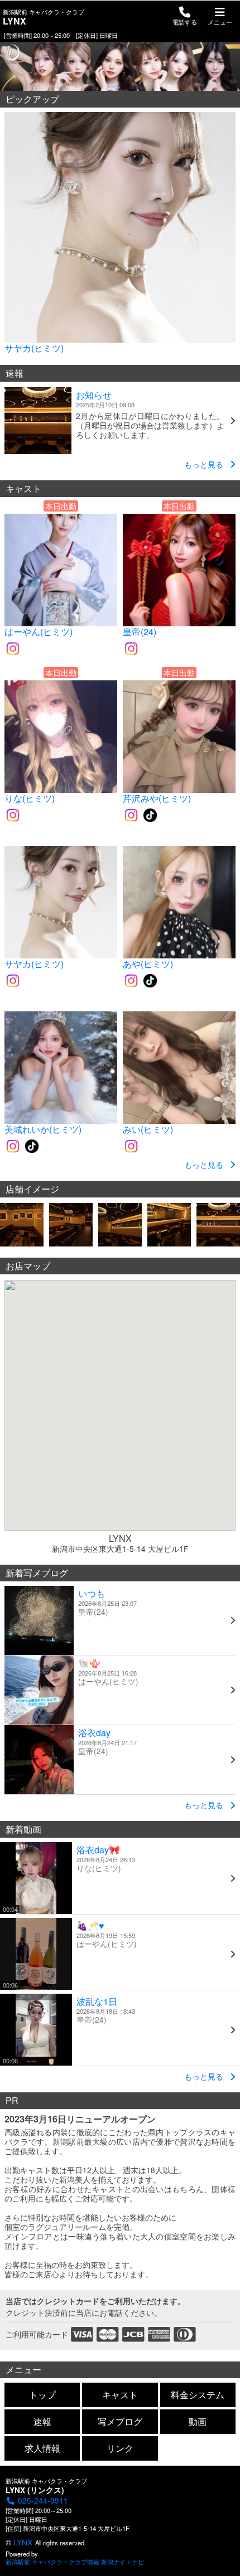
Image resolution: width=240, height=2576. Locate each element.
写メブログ (120, 2421)
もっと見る (204, 464)
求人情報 (42, 2448)
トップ (42, 2395)
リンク (120, 2448)
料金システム (198, 2395)
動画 (198, 2421)
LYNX (23, 2542)
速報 (42, 2421)
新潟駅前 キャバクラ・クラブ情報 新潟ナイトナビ (75, 2562)
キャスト (120, 2395)
